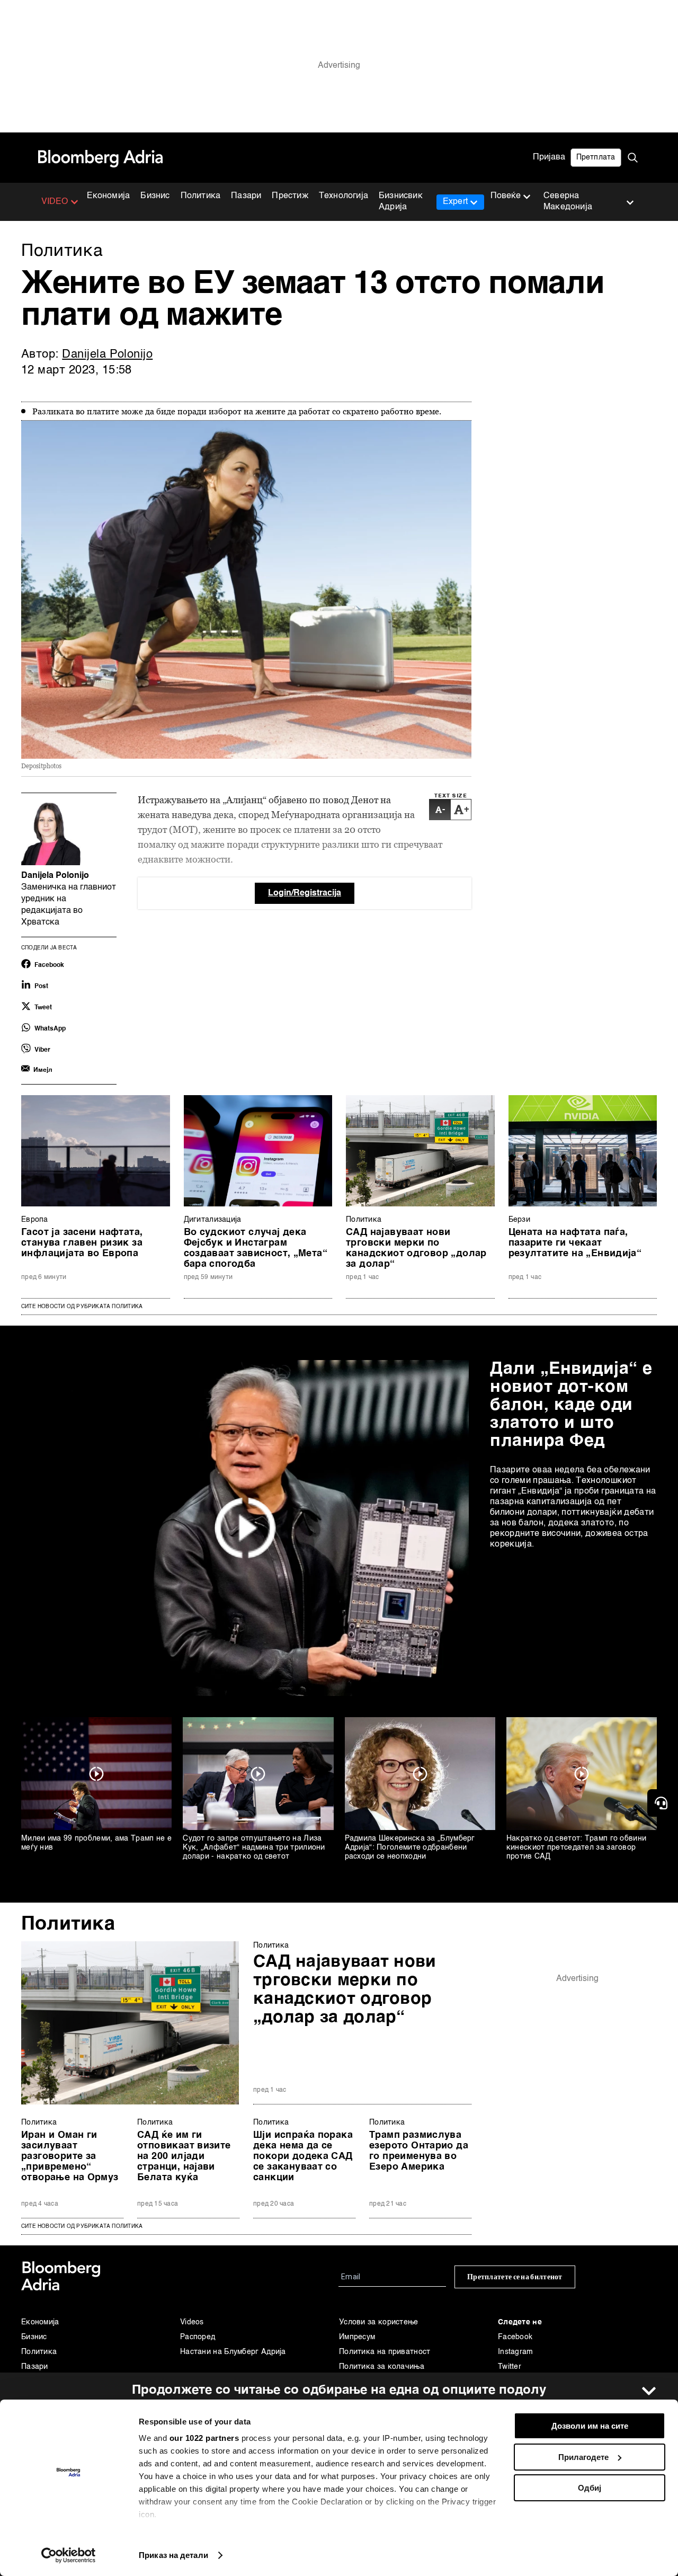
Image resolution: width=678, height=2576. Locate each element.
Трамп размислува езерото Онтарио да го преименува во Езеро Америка (419, 2151)
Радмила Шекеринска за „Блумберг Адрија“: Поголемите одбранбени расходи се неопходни (410, 1847)
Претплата (596, 157)
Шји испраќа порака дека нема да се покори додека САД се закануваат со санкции (303, 2156)
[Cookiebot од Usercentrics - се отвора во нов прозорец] (69, 2555)
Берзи (520, 1220)
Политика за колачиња (382, 2367)
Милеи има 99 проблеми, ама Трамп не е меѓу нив (96, 1843)
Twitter (510, 2367)
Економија (109, 196)
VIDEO (55, 202)
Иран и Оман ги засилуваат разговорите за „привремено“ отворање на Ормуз (70, 2156)
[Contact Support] (663, 1803)
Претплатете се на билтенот (515, 2277)
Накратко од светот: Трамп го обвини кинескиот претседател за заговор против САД (577, 1847)
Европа (35, 1220)
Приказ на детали (173, 2555)
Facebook (515, 2337)
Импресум (357, 2337)
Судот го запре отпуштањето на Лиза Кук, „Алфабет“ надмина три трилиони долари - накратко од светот (254, 1847)
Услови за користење (379, 2322)
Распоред (198, 2337)
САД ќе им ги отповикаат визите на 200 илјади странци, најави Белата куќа (184, 2156)
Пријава (549, 157)
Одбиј (590, 2488)
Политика (201, 196)
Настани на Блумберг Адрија (233, 2352)
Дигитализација (213, 1220)
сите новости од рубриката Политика (82, 2226)
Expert (455, 202)
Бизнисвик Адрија (401, 202)
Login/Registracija (305, 893)
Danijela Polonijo (107, 354)
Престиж (290, 196)
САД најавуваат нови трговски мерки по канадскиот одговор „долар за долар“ (416, 1248)
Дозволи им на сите (590, 2426)
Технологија (344, 196)
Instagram (516, 2352)
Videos (192, 2322)
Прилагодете (583, 2457)
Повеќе (506, 196)
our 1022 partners (204, 2438)
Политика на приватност (385, 2352)
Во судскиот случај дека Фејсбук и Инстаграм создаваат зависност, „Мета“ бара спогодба (256, 1248)
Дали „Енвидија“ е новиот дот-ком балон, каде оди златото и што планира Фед (571, 1405)
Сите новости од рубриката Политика (82, 1307)
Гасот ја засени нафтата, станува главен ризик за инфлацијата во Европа (82, 1243)
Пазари (246, 196)
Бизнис (155, 196)
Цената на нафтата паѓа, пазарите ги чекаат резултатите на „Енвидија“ (575, 1243)
